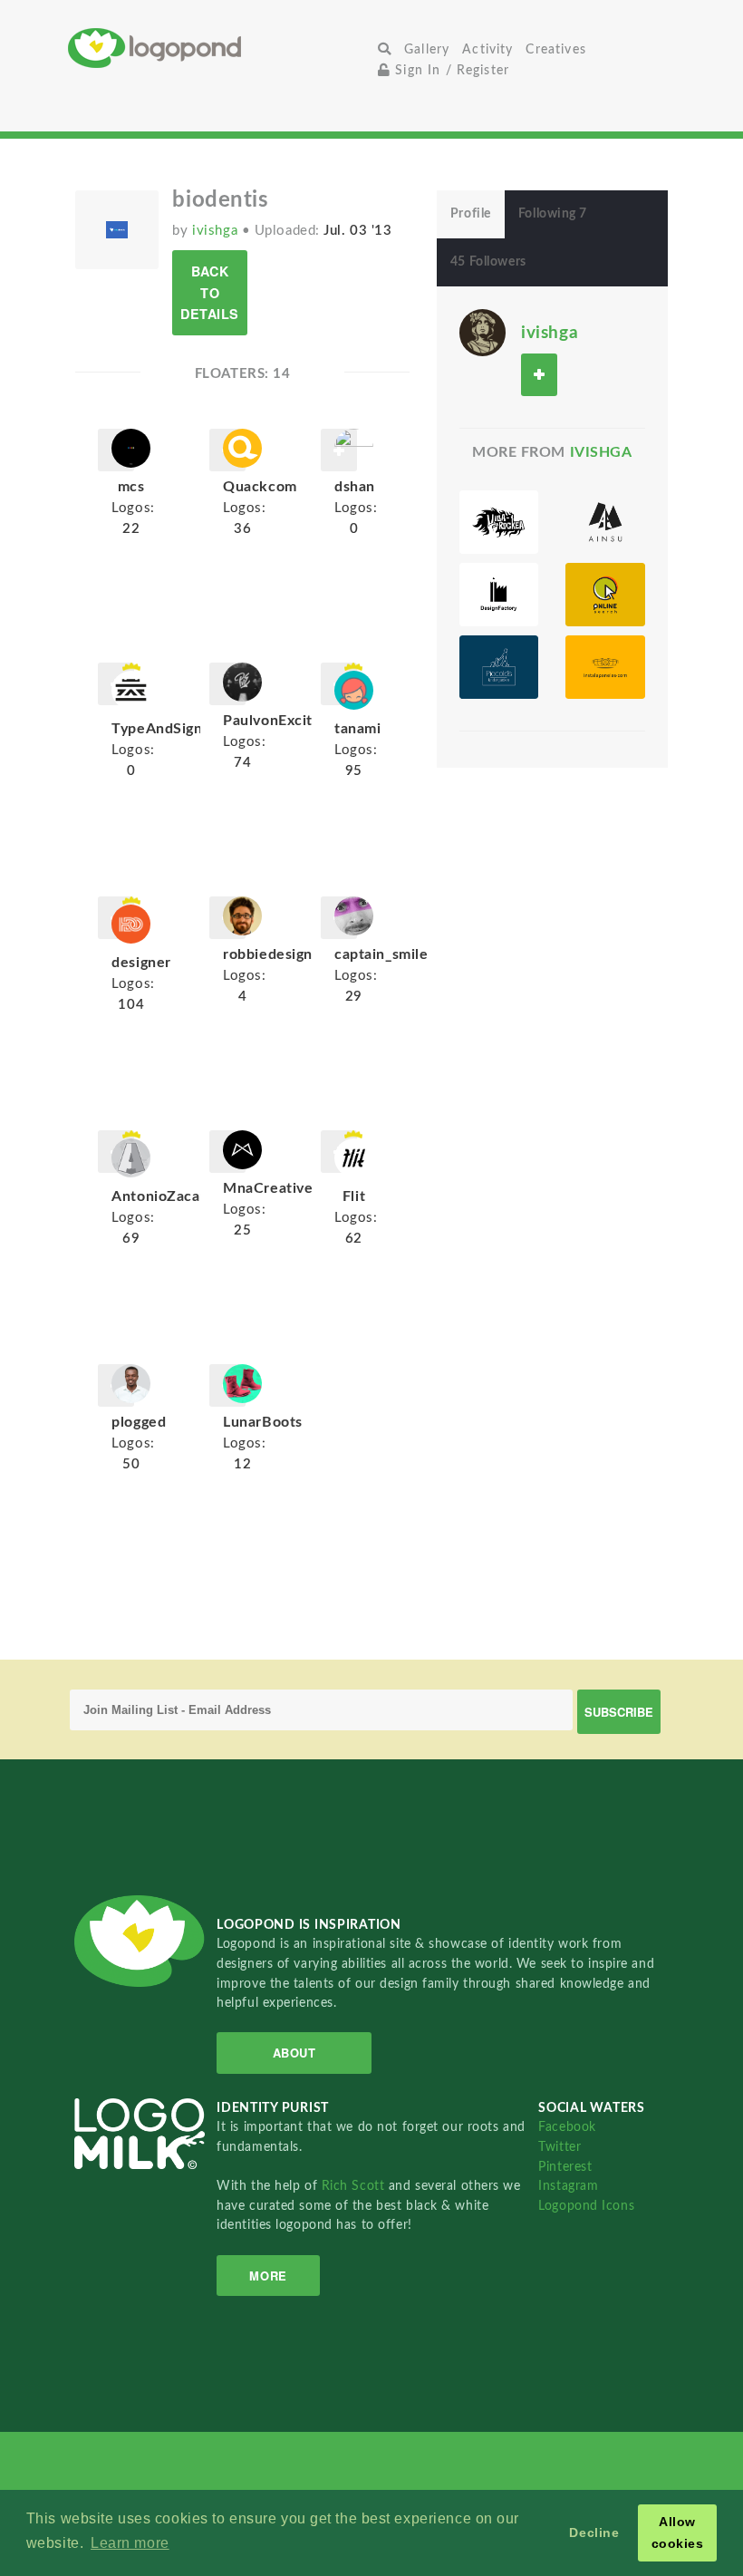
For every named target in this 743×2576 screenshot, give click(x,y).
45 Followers (488, 262)
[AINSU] (605, 522)
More (268, 2276)
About (294, 2053)
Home (220, 48)
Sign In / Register (450, 70)
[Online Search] (605, 595)
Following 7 (553, 214)
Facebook (567, 2127)
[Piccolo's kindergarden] (499, 667)
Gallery (427, 49)
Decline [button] (594, 2532)
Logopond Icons (586, 2206)
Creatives (555, 49)
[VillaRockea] (499, 522)
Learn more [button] (130, 2543)
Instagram (568, 2186)
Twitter (560, 2147)
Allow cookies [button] (678, 2532)
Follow (539, 375)
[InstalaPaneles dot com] (605, 667)
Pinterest (565, 2167)
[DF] (499, 595)
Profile (471, 214)
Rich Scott (355, 2186)
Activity (487, 49)
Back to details (210, 292)
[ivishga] (482, 332)
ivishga (217, 231)
